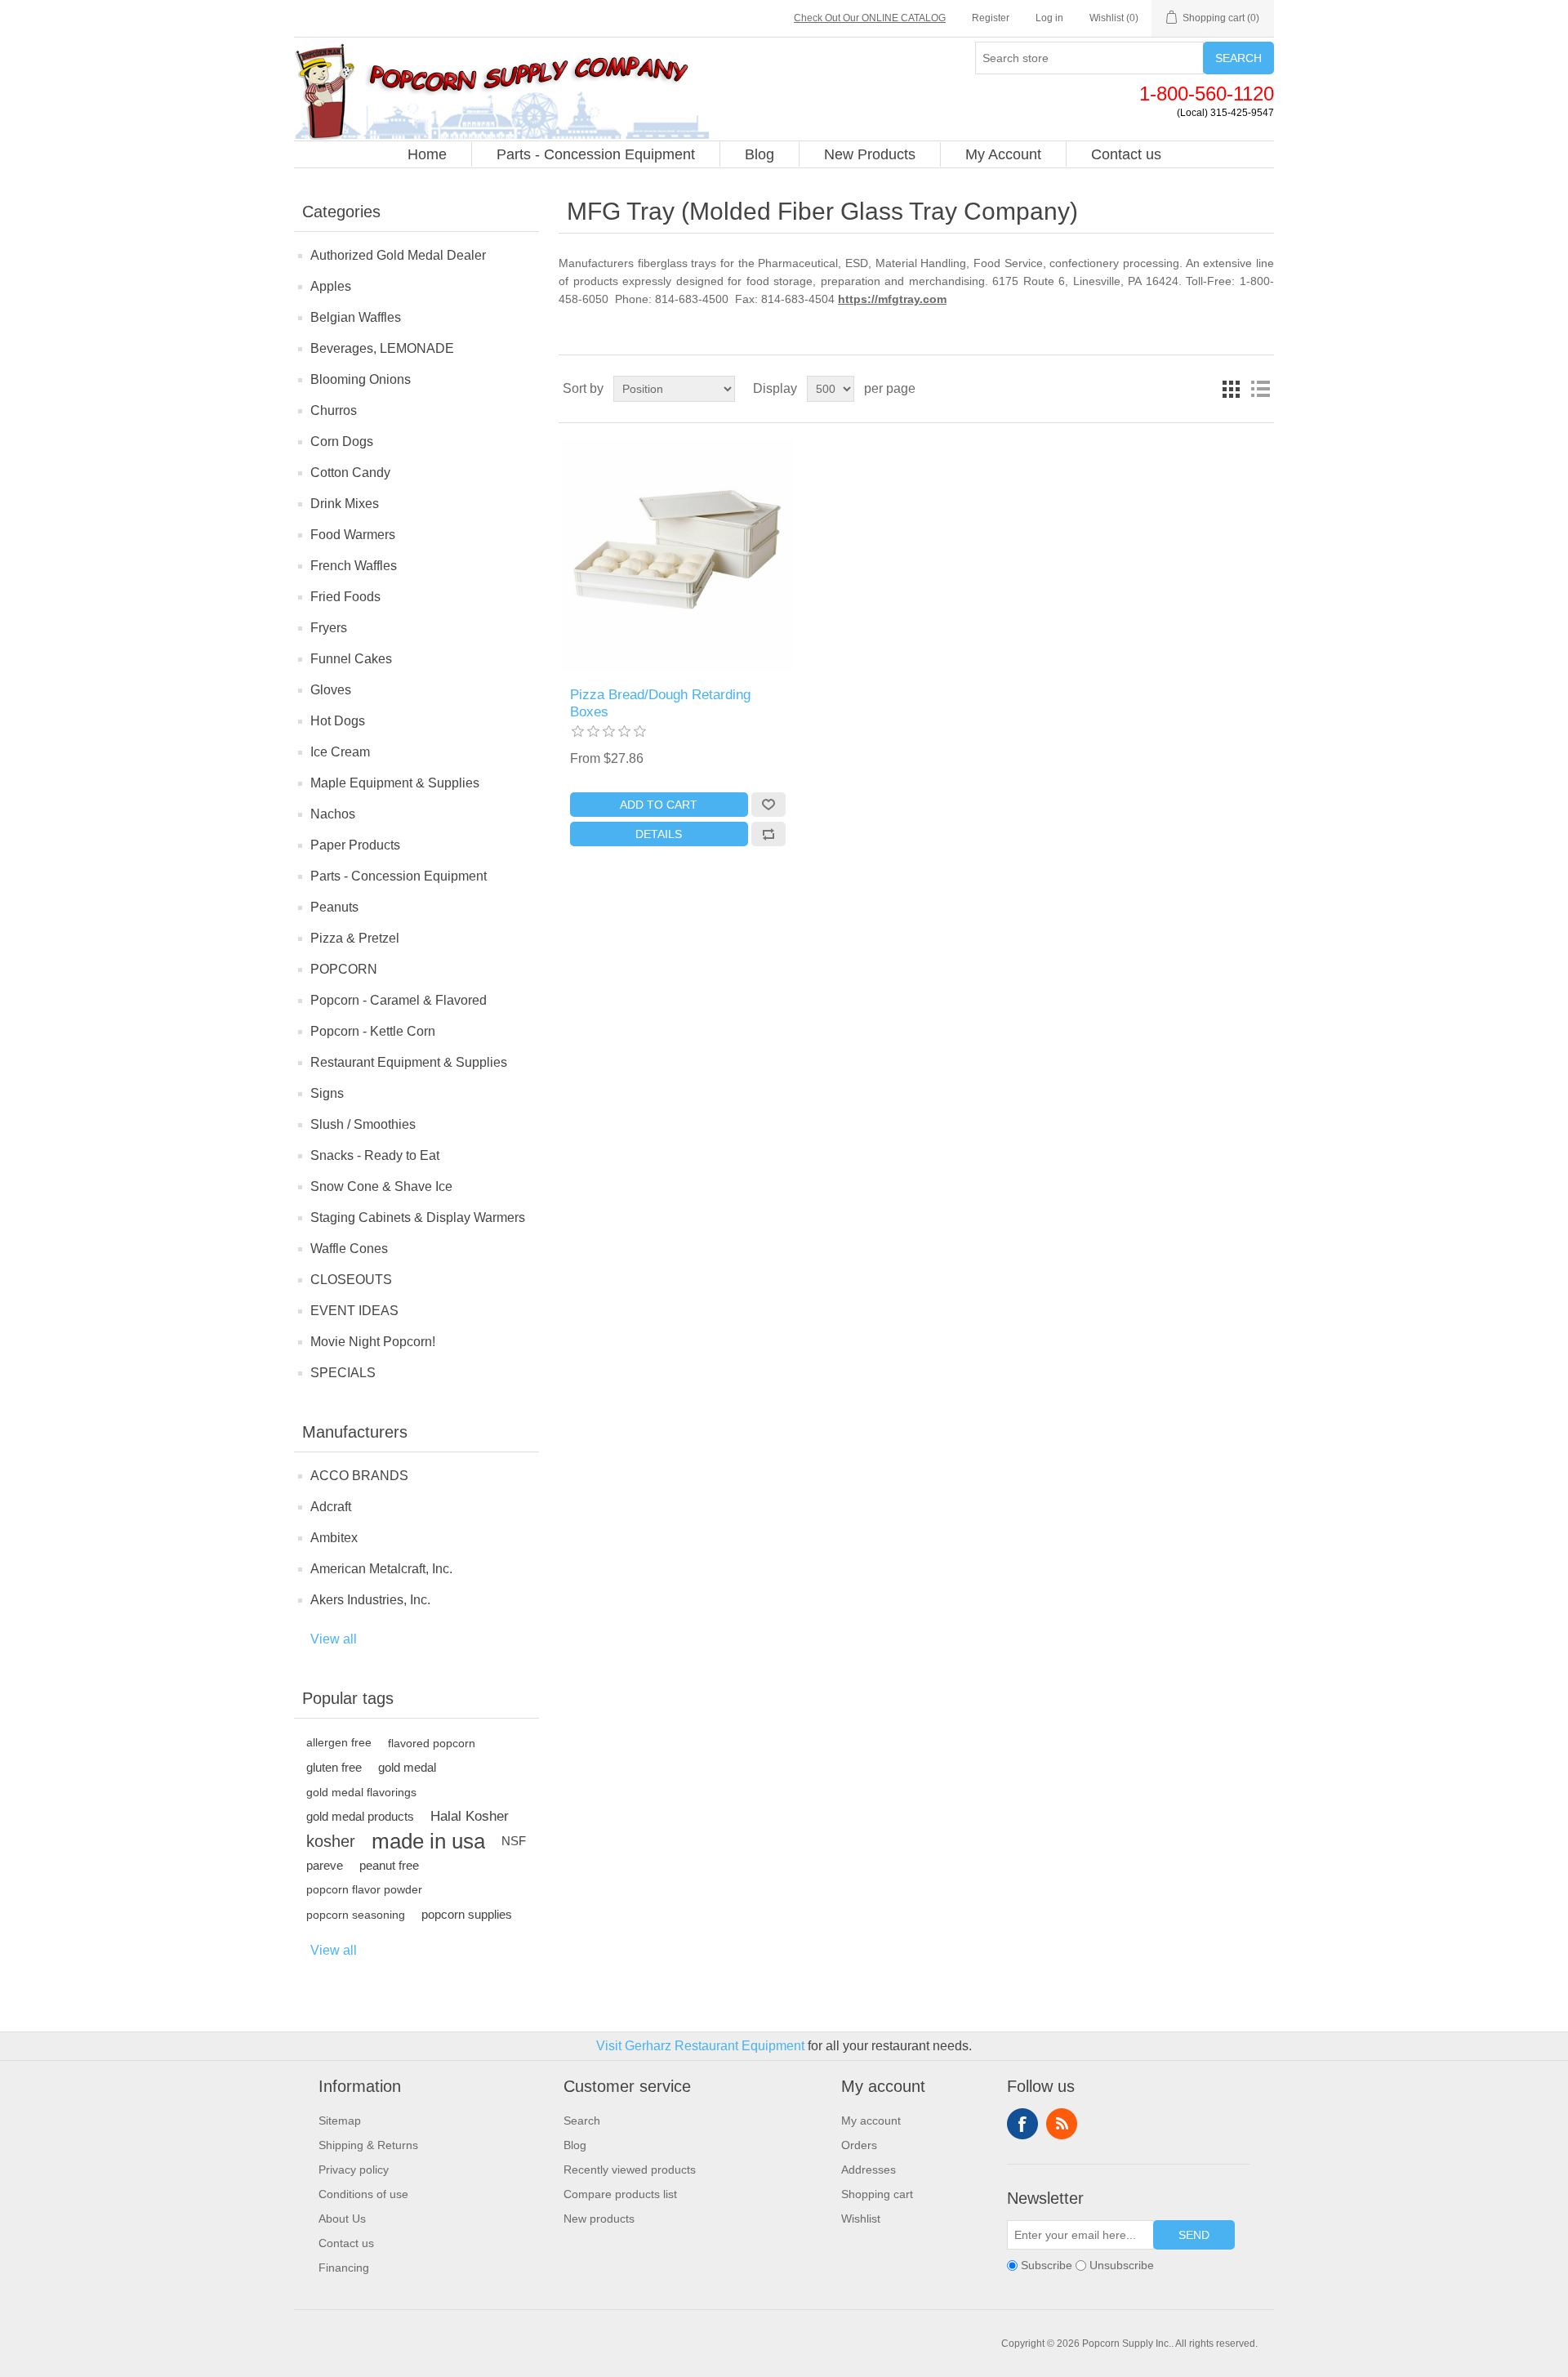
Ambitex (334, 1538)
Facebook (1022, 2124)
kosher (331, 1841)
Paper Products (355, 845)
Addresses (869, 2170)
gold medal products (360, 1816)
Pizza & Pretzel (355, 938)
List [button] (1260, 389)
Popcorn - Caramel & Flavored (399, 1000)
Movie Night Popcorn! (373, 1342)
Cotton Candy (350, 473)
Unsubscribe (1122, 2265)
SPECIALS (343, 1373)
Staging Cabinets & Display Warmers (418, 1217)
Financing (344, 2268)
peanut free (389, 1865)
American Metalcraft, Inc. (381, 1569)
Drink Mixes (345, 504)
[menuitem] (428, 154)
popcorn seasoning (356, 1915)
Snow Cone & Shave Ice (381, 1186)
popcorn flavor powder (364, 1890)
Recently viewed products (630, 2170)
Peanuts (334, 907)
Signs (327, 1093)
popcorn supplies (467, 1914)
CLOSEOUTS (351, 1280)
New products (599, 2219)
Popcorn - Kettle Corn (373, 1031)
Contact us (346, 2243)
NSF (514, 1841)
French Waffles (354, 566)
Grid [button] (1231, 389)
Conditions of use (363, 2194)
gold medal (407, 1767)
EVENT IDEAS (354, 1311)
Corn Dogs (342, 442)
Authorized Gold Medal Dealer (398, 255)
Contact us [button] (1126, 154)
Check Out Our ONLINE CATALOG (870, 18)
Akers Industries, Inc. (370, 1600)
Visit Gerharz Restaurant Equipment (700, 2046)
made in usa (428, 1841)
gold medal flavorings (361, 1792)
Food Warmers (353, 535)
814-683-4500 (695, 299)
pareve (325, 1865)
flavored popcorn (432, 1743)
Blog (575, 2145)
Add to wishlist (768, 805)
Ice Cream (340, 752)
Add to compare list (768, 834)
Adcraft (331, 1507)
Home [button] (427, 154)
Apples (331, 286)
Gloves (331, 690)
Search (1238, 58)
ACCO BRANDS (359, 1476)
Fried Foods (345, 597)
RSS (1062, 2124)
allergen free (339, 1743)
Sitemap (340, 2121)
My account (871, 2121)
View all (334, 1639)
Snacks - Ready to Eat (375, 1155)
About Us (342, 2219)
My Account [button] (1003, 154)
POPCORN (344, 969)
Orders (859, 2145)
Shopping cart (877, 2194)
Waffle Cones (349, 1249)
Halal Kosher (470, 1816)
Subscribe (1047, 2265)
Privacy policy (354, 2170)
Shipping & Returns (368, 2145)
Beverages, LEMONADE (382, 348)
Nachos (333, 814)
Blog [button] (759, 154)
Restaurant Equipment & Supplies (409, 1062)
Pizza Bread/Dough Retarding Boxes (660, 703)
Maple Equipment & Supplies (395, 783)
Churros (334, 410)
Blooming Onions (361, 379)
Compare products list (620, 2194)
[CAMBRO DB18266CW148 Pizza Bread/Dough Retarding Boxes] (677, 555)
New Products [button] (870, 154)
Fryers (329, 628)
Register (991, 18)
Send (1194, 2235)
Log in (1049, 18)
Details (659, 834)
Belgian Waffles (356, 317)
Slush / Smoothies (363, 1124)
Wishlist (861, 2219)
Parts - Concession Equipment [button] (596, 154)
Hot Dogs (338, 721)
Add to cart (659, 805)
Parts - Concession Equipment (399, 876)
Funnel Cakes (351, 659)
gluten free (334, 1767)
